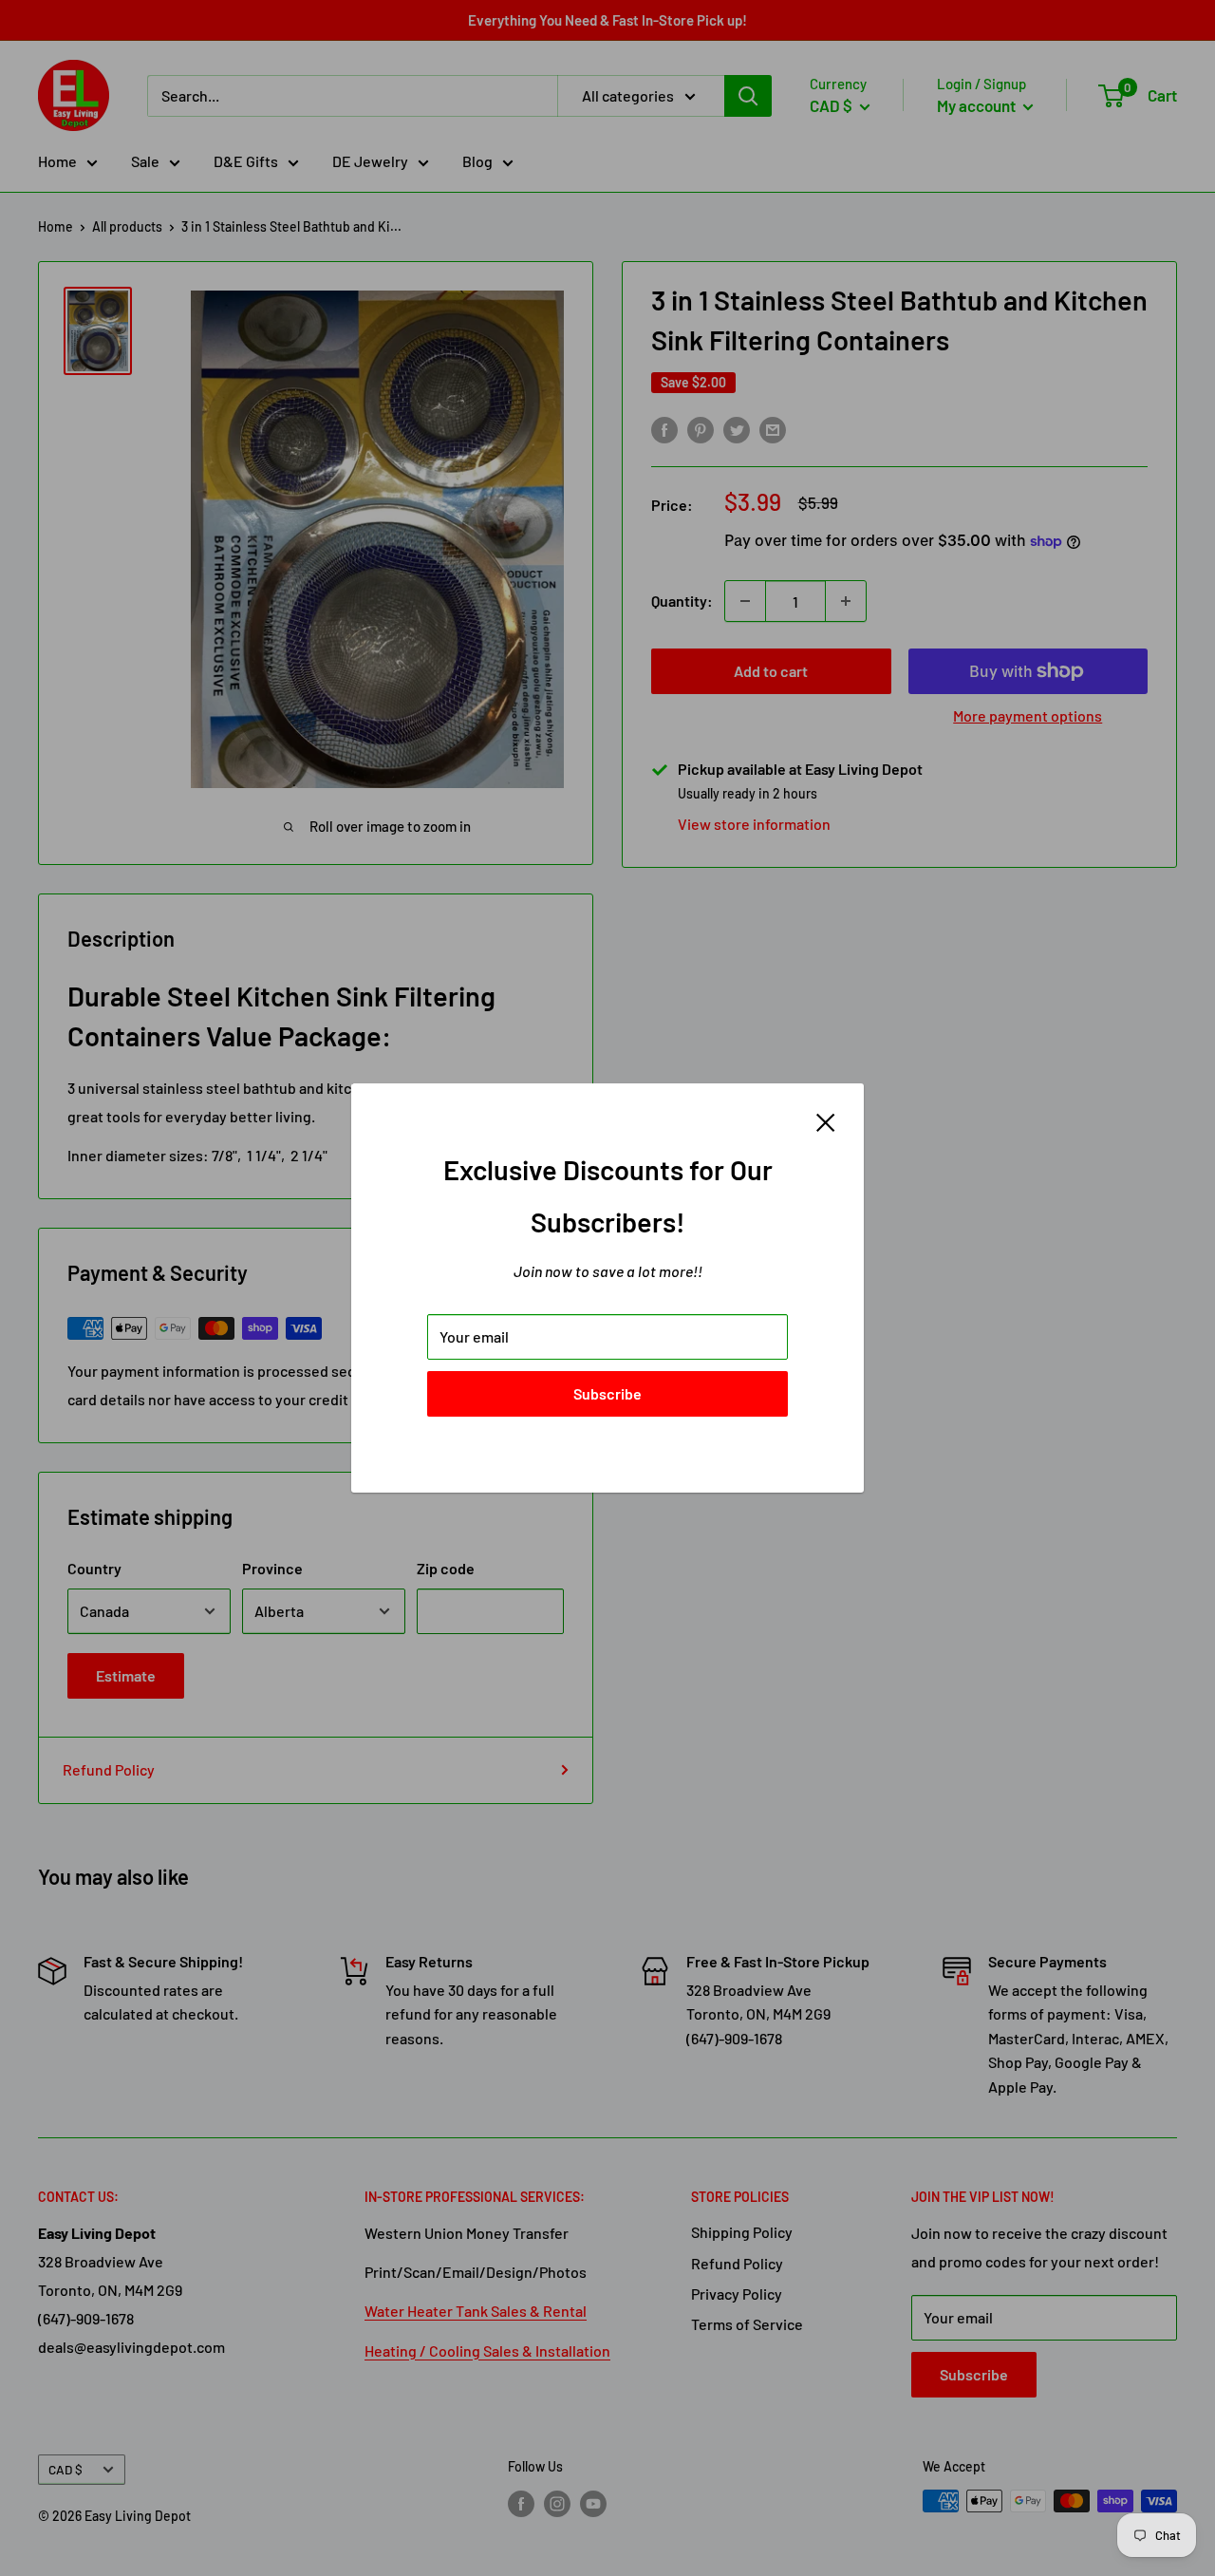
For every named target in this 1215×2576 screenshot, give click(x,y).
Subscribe (607, 1393)
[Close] (826, 1120)
